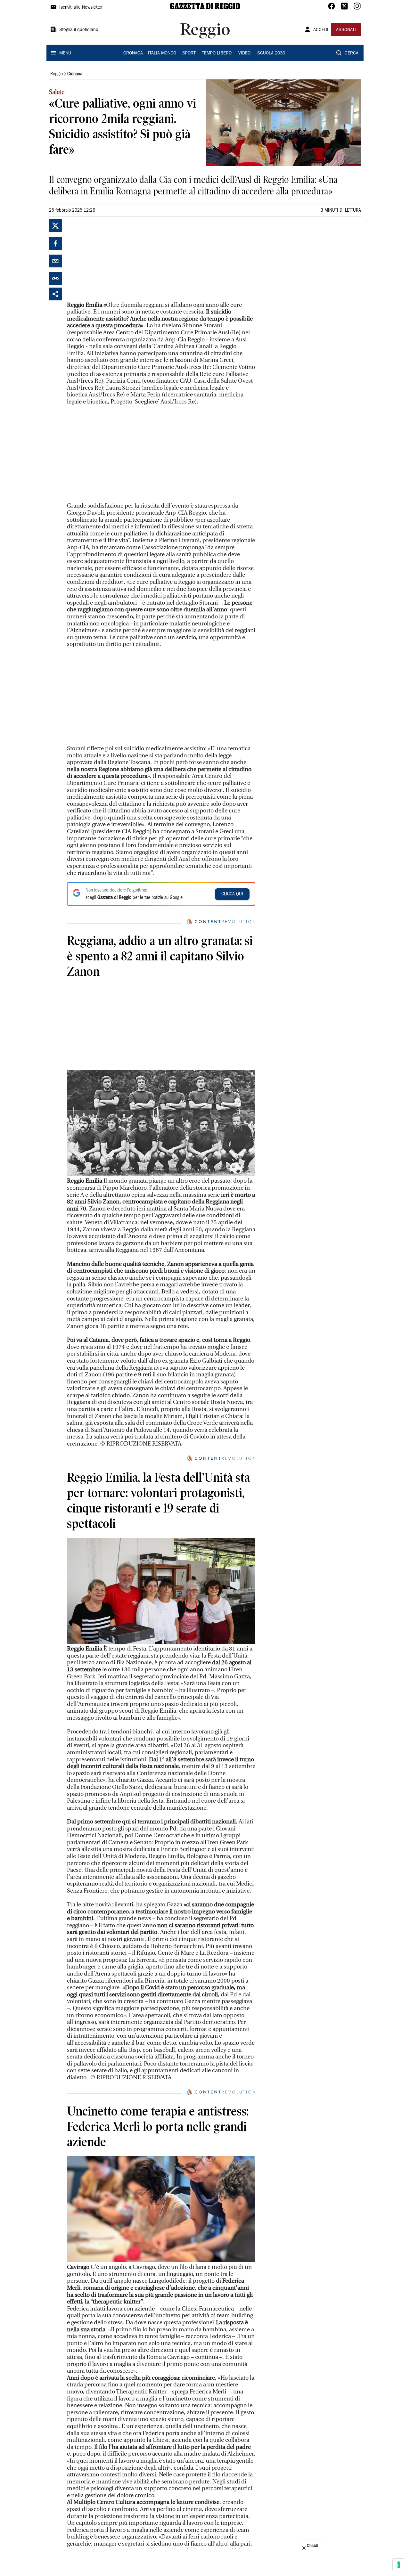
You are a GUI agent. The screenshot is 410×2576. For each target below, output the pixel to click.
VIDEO (244, 53)
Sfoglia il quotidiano (79, 30)
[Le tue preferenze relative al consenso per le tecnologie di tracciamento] (399, 2565)
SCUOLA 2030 (271, 53)
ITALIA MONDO (162, 53)
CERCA (352, 53)
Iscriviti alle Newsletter (81, 8)
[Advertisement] (115, 259)
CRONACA (133, 53)
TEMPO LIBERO (217, 53)
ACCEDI (321, 30)
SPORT (189, 53)
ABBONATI (346, 30)
